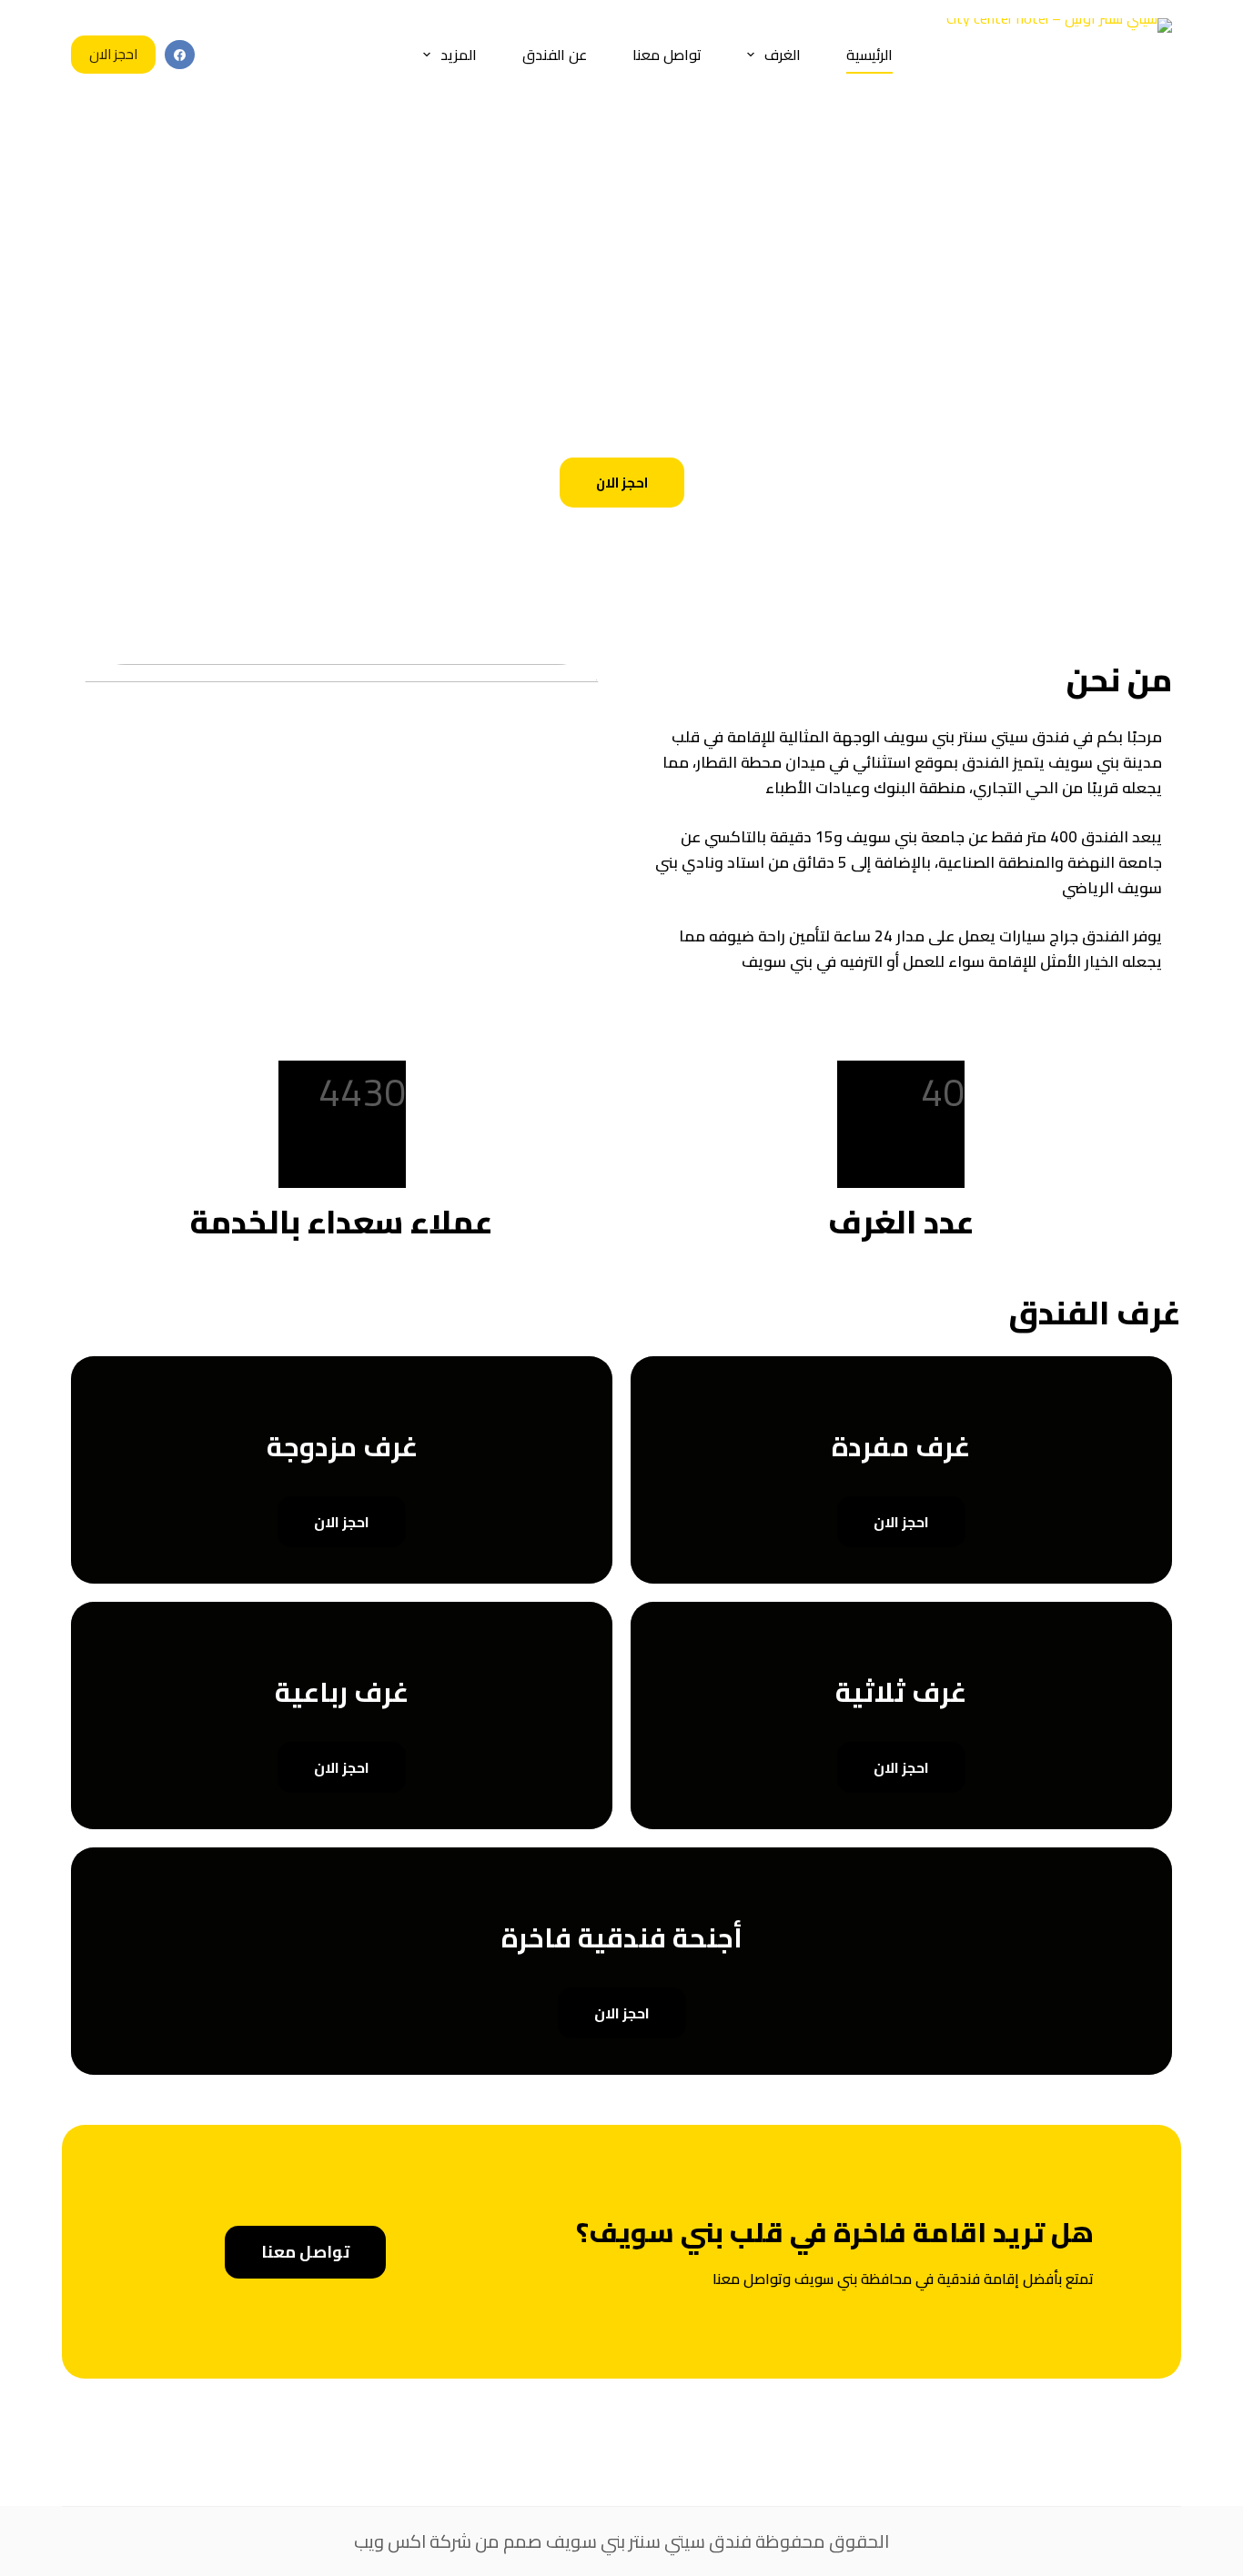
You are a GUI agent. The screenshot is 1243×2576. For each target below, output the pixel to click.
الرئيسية (869, 55)
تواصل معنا (667, 55)
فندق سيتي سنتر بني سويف (649, 2541)
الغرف (783, 55)
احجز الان (113, 54)
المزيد (459, 55)
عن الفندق (555, 55)
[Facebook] (180, 55)
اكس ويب (390, 2541)
